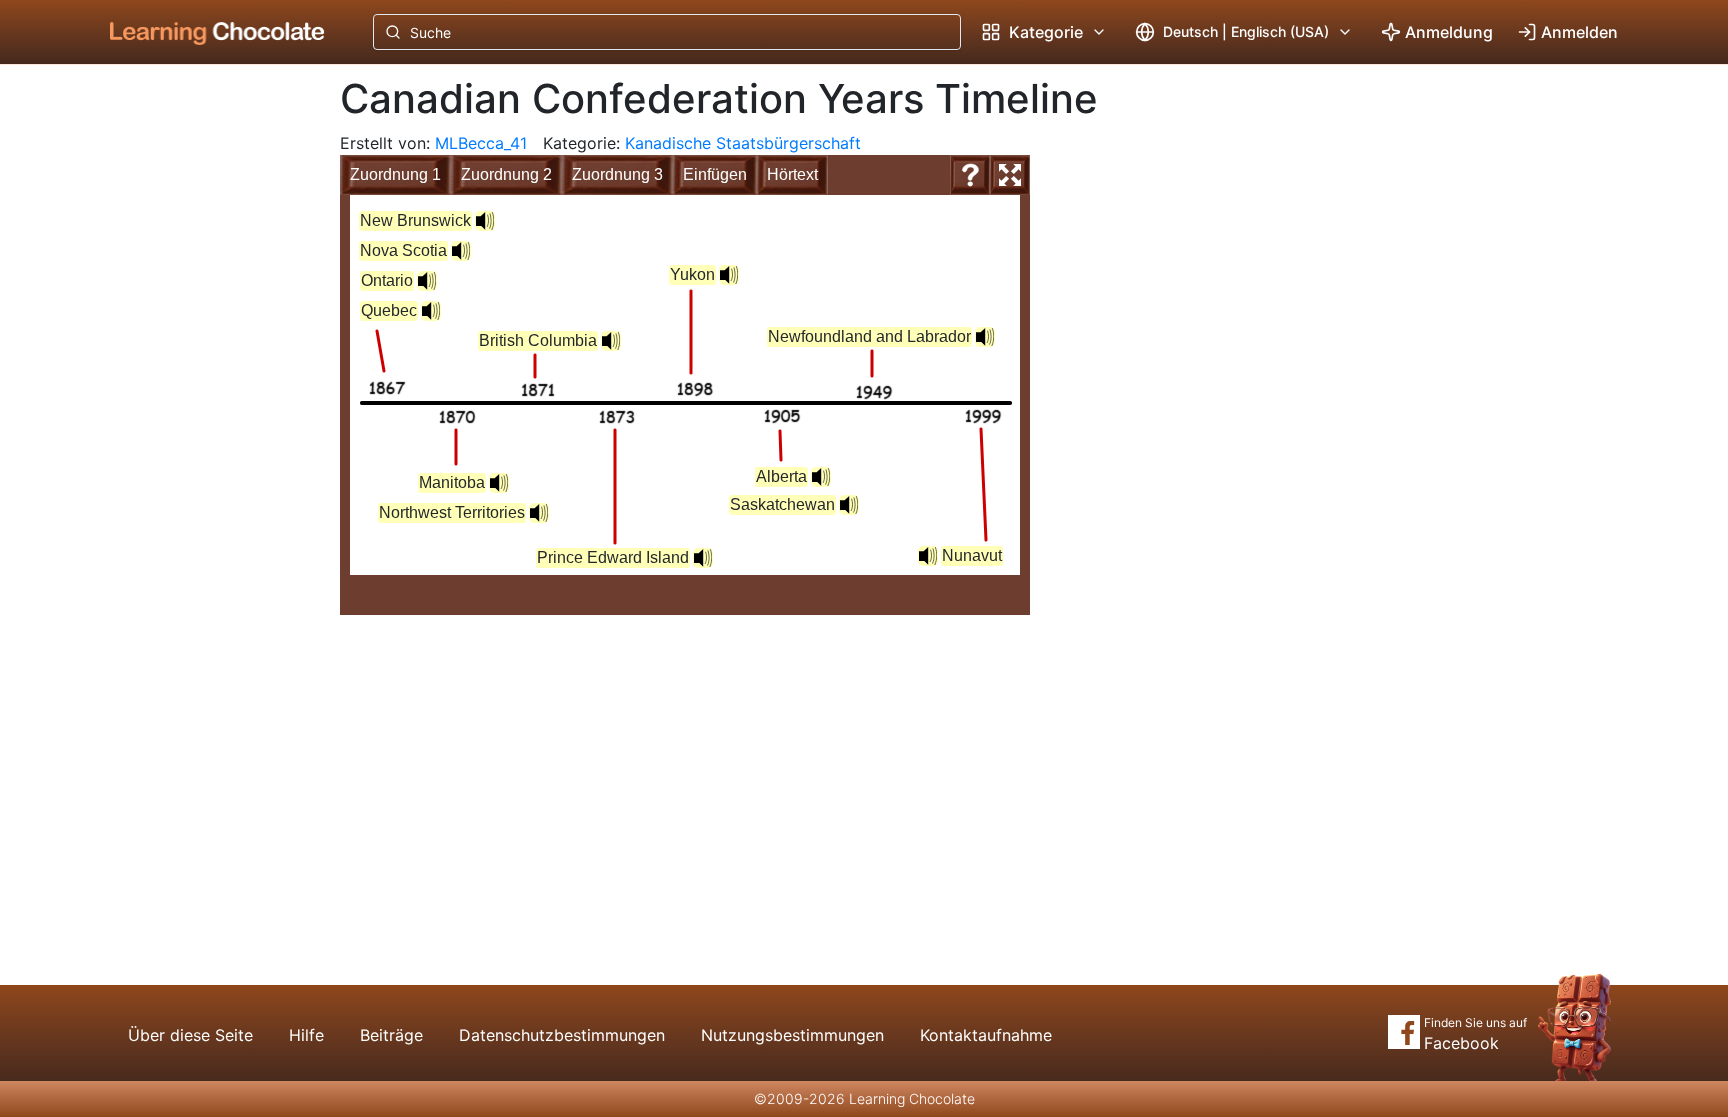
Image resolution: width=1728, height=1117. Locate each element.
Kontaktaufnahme (986, 1035)
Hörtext (792, 174)
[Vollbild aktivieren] (1010, 175)
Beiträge (391, 1035)
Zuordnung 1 (395, 174)
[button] (427, 281)
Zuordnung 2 (506, 174)
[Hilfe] (970, 175)
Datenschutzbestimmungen (562, 1035)
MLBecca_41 (481, 143)
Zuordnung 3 (617, 174)
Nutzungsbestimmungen (792, 1035)
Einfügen (715, 174)
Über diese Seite (190, 1035)
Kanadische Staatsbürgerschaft (743, 143)
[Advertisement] (202, 395)
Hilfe (306, 1035)
